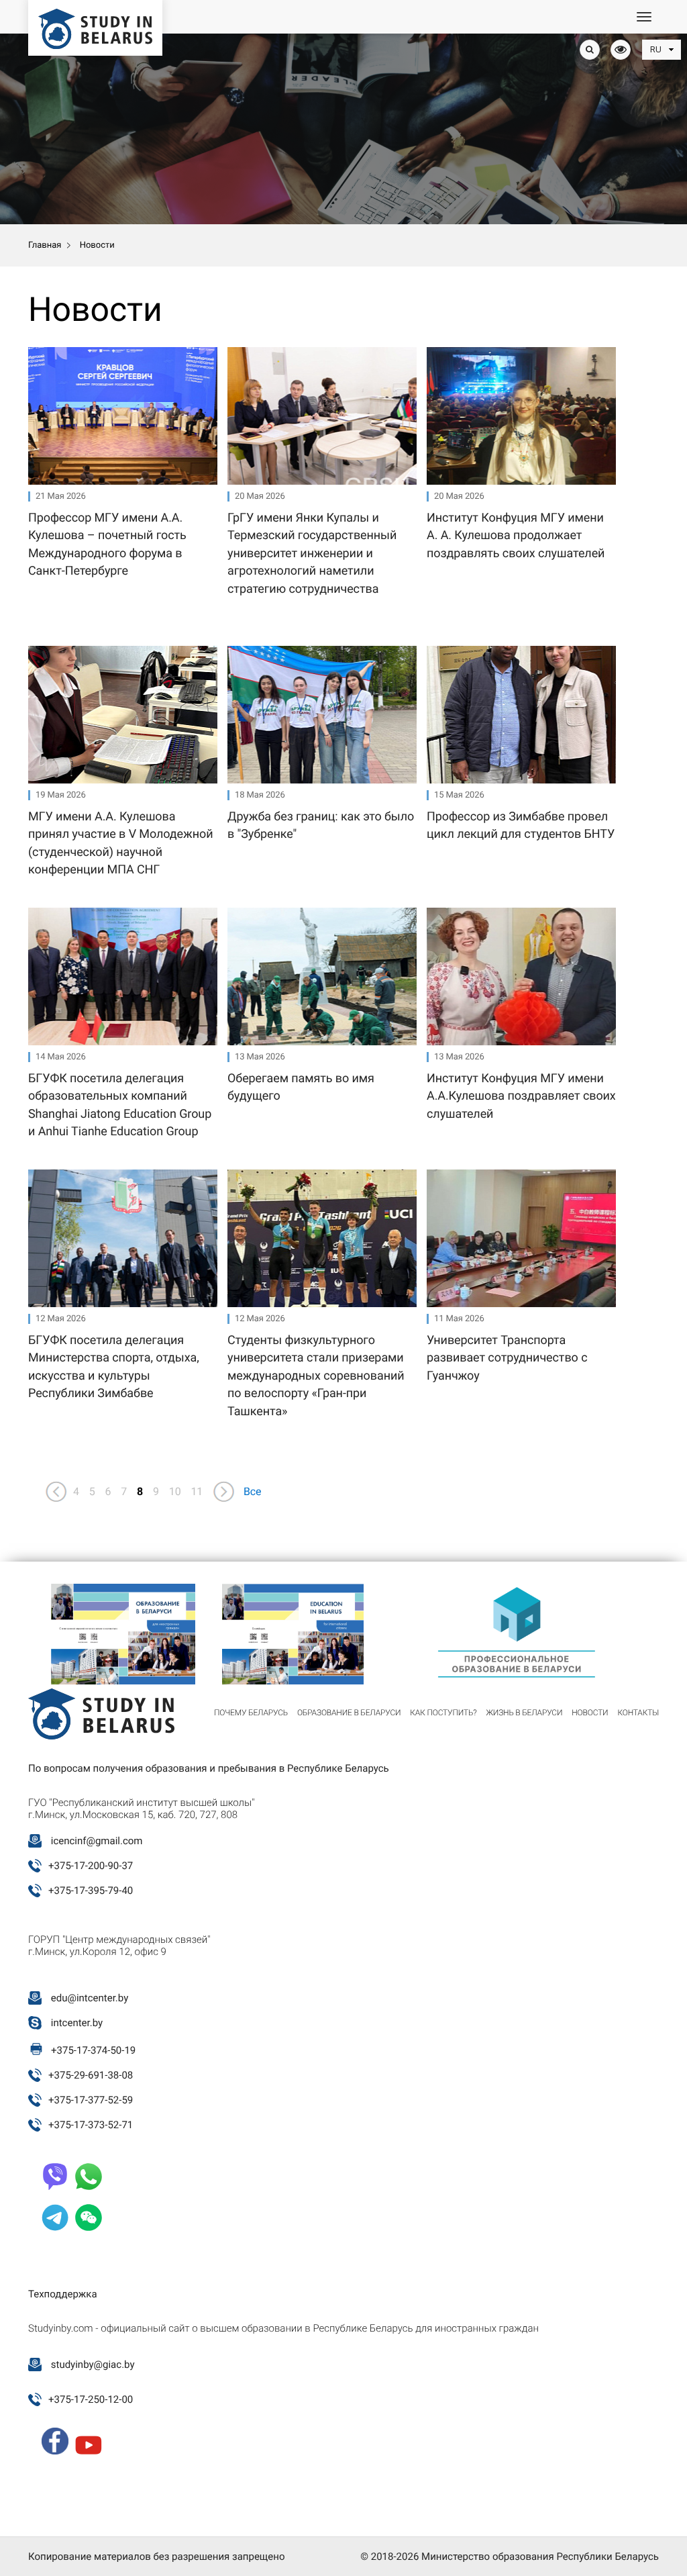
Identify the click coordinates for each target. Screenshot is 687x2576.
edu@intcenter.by (90, 1998)
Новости (590, 1713)
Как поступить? (443, 1713)
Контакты (638, 1713)
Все (253, 1491)
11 (197, 1491)
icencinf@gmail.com (97, 1841)
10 (175, 1491)
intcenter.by (77, 2023)
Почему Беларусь (251, 1713)
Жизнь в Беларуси (524, 1713)
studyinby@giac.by (93, 2365)
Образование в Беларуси (349, 1713)
